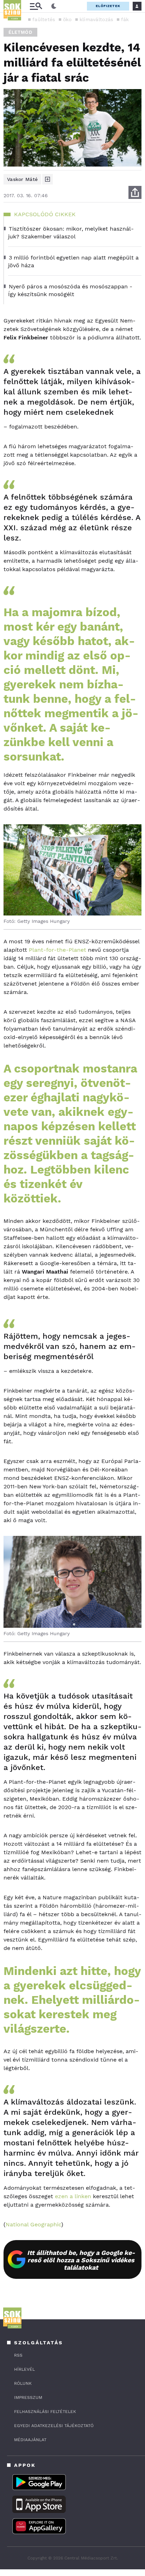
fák (125, 19)
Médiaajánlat (30, 2440)
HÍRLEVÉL (24, 2369)
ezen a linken (73, 2196)
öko (67, 19)
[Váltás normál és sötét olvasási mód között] (54, 6)
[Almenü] (36, 6)
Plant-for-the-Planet (58, 950)
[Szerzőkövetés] (48, 179)
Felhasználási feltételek (45, 2412)
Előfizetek (108, 6)
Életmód (20, 32)
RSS (18, 2355)
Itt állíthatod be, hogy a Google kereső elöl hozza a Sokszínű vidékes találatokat (81, 2260)
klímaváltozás (96, 19)
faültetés (44, 19)
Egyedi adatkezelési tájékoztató (54, 2426)
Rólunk (23, 2383)
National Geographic (33, 2224)
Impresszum (28, 2397)
